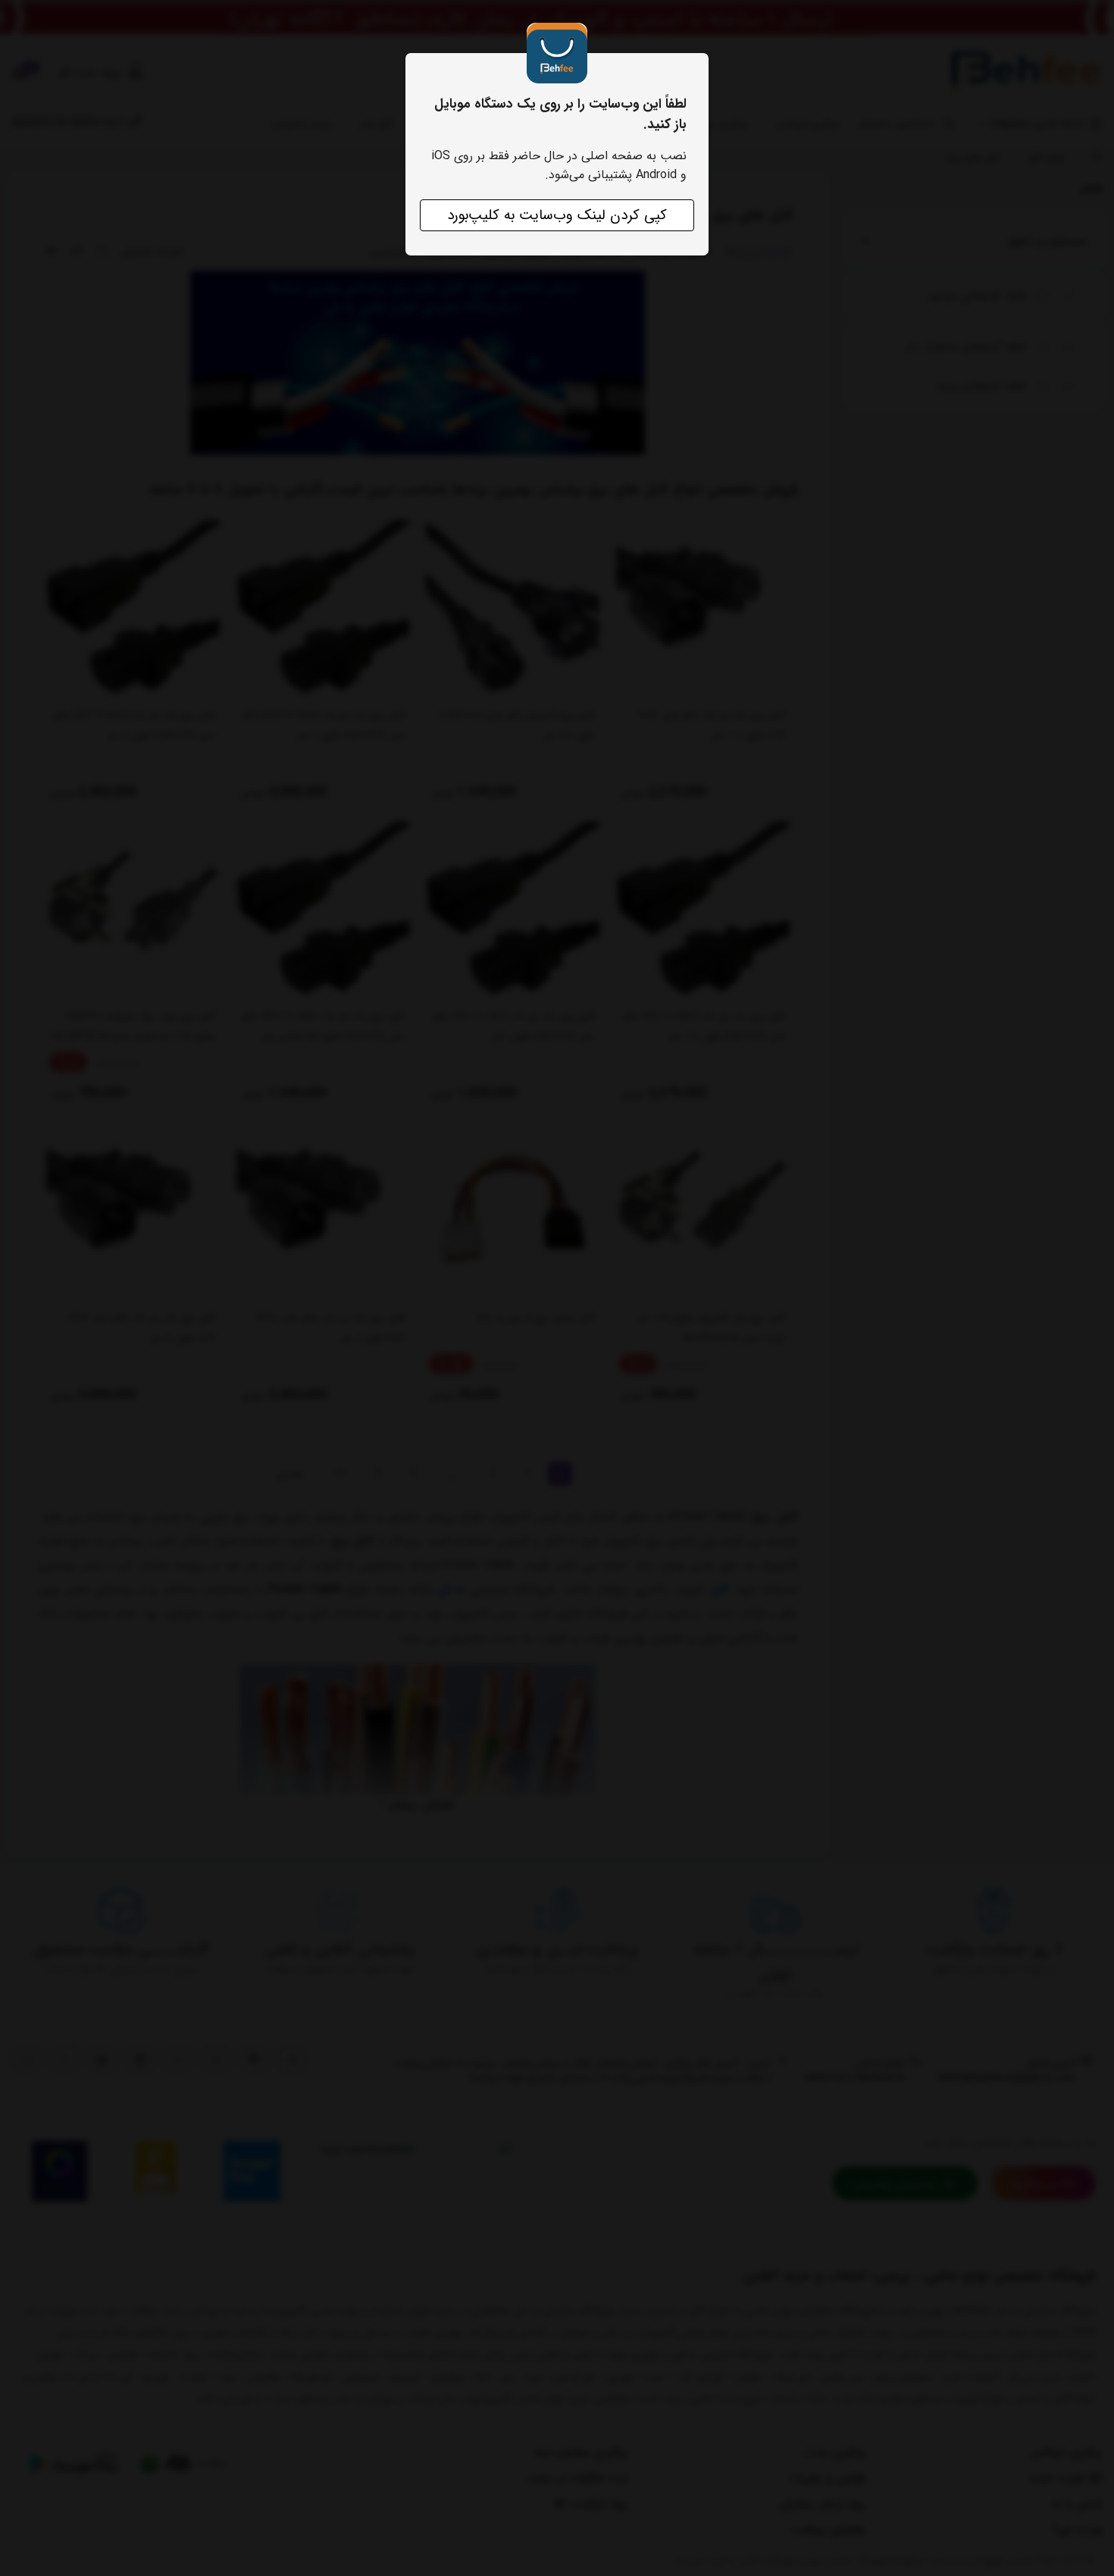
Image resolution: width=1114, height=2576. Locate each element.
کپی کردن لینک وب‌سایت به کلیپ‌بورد (557, 215)
